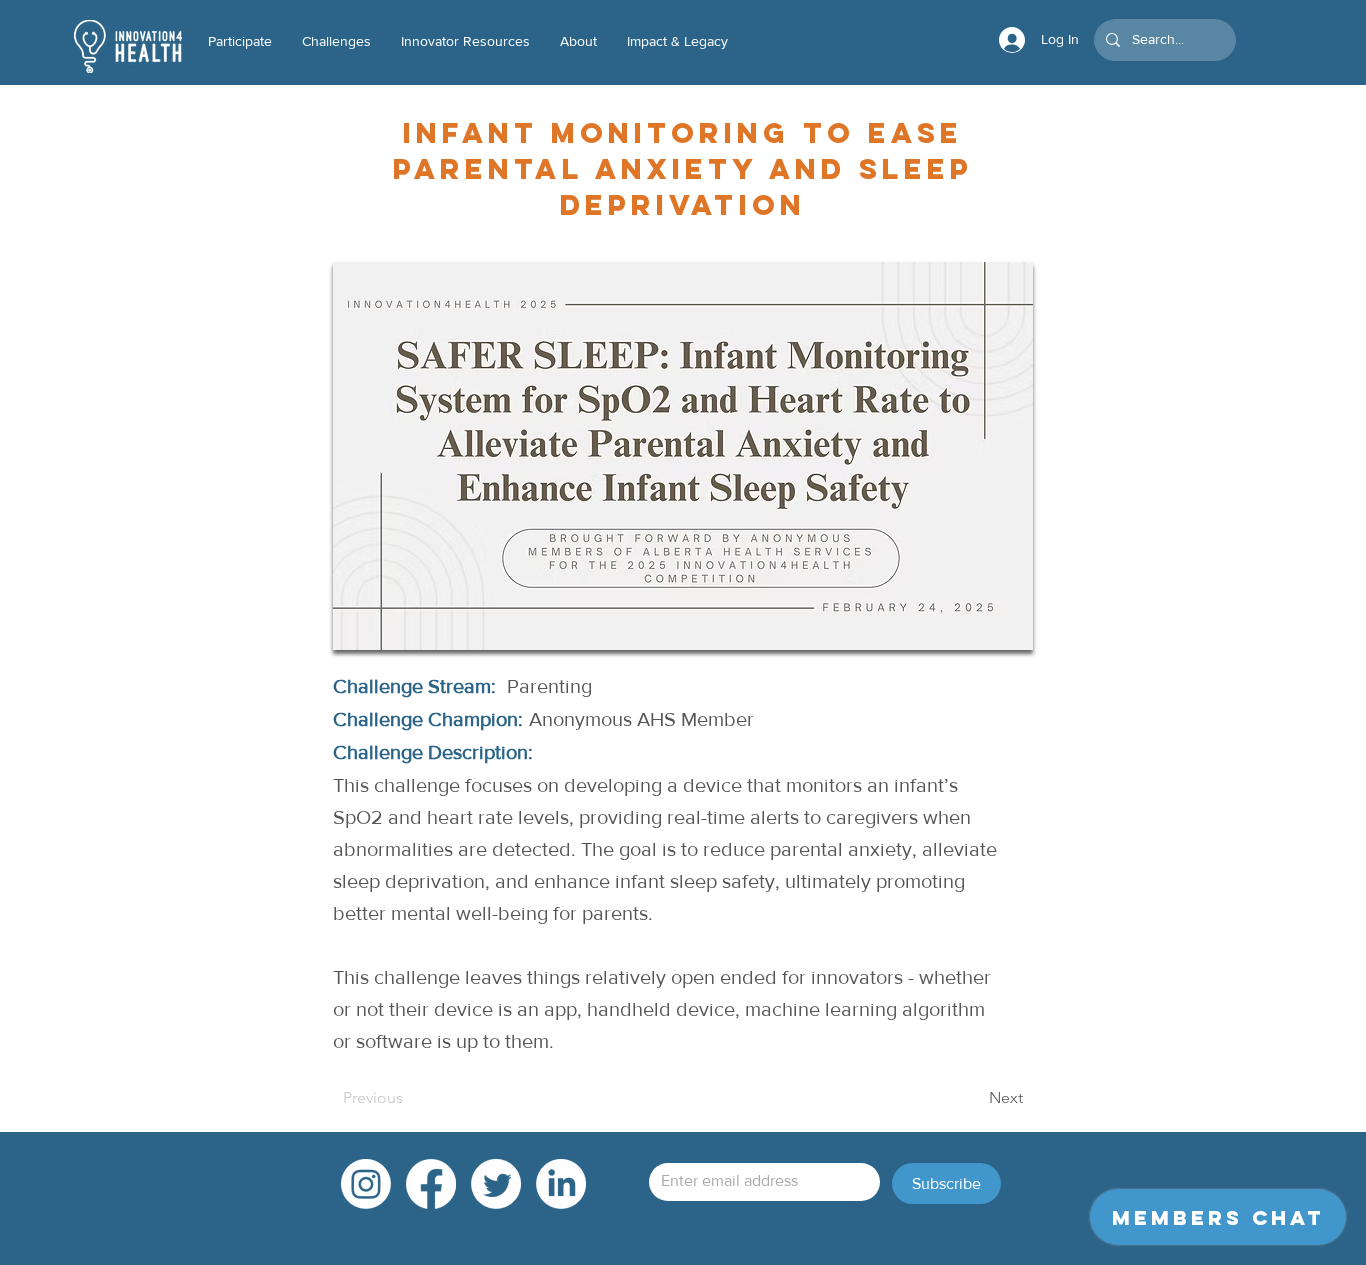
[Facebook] (431, 1184)
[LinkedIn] (561, 1184)
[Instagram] (366, 1184)
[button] (465, 41)
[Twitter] (496, 1184)
